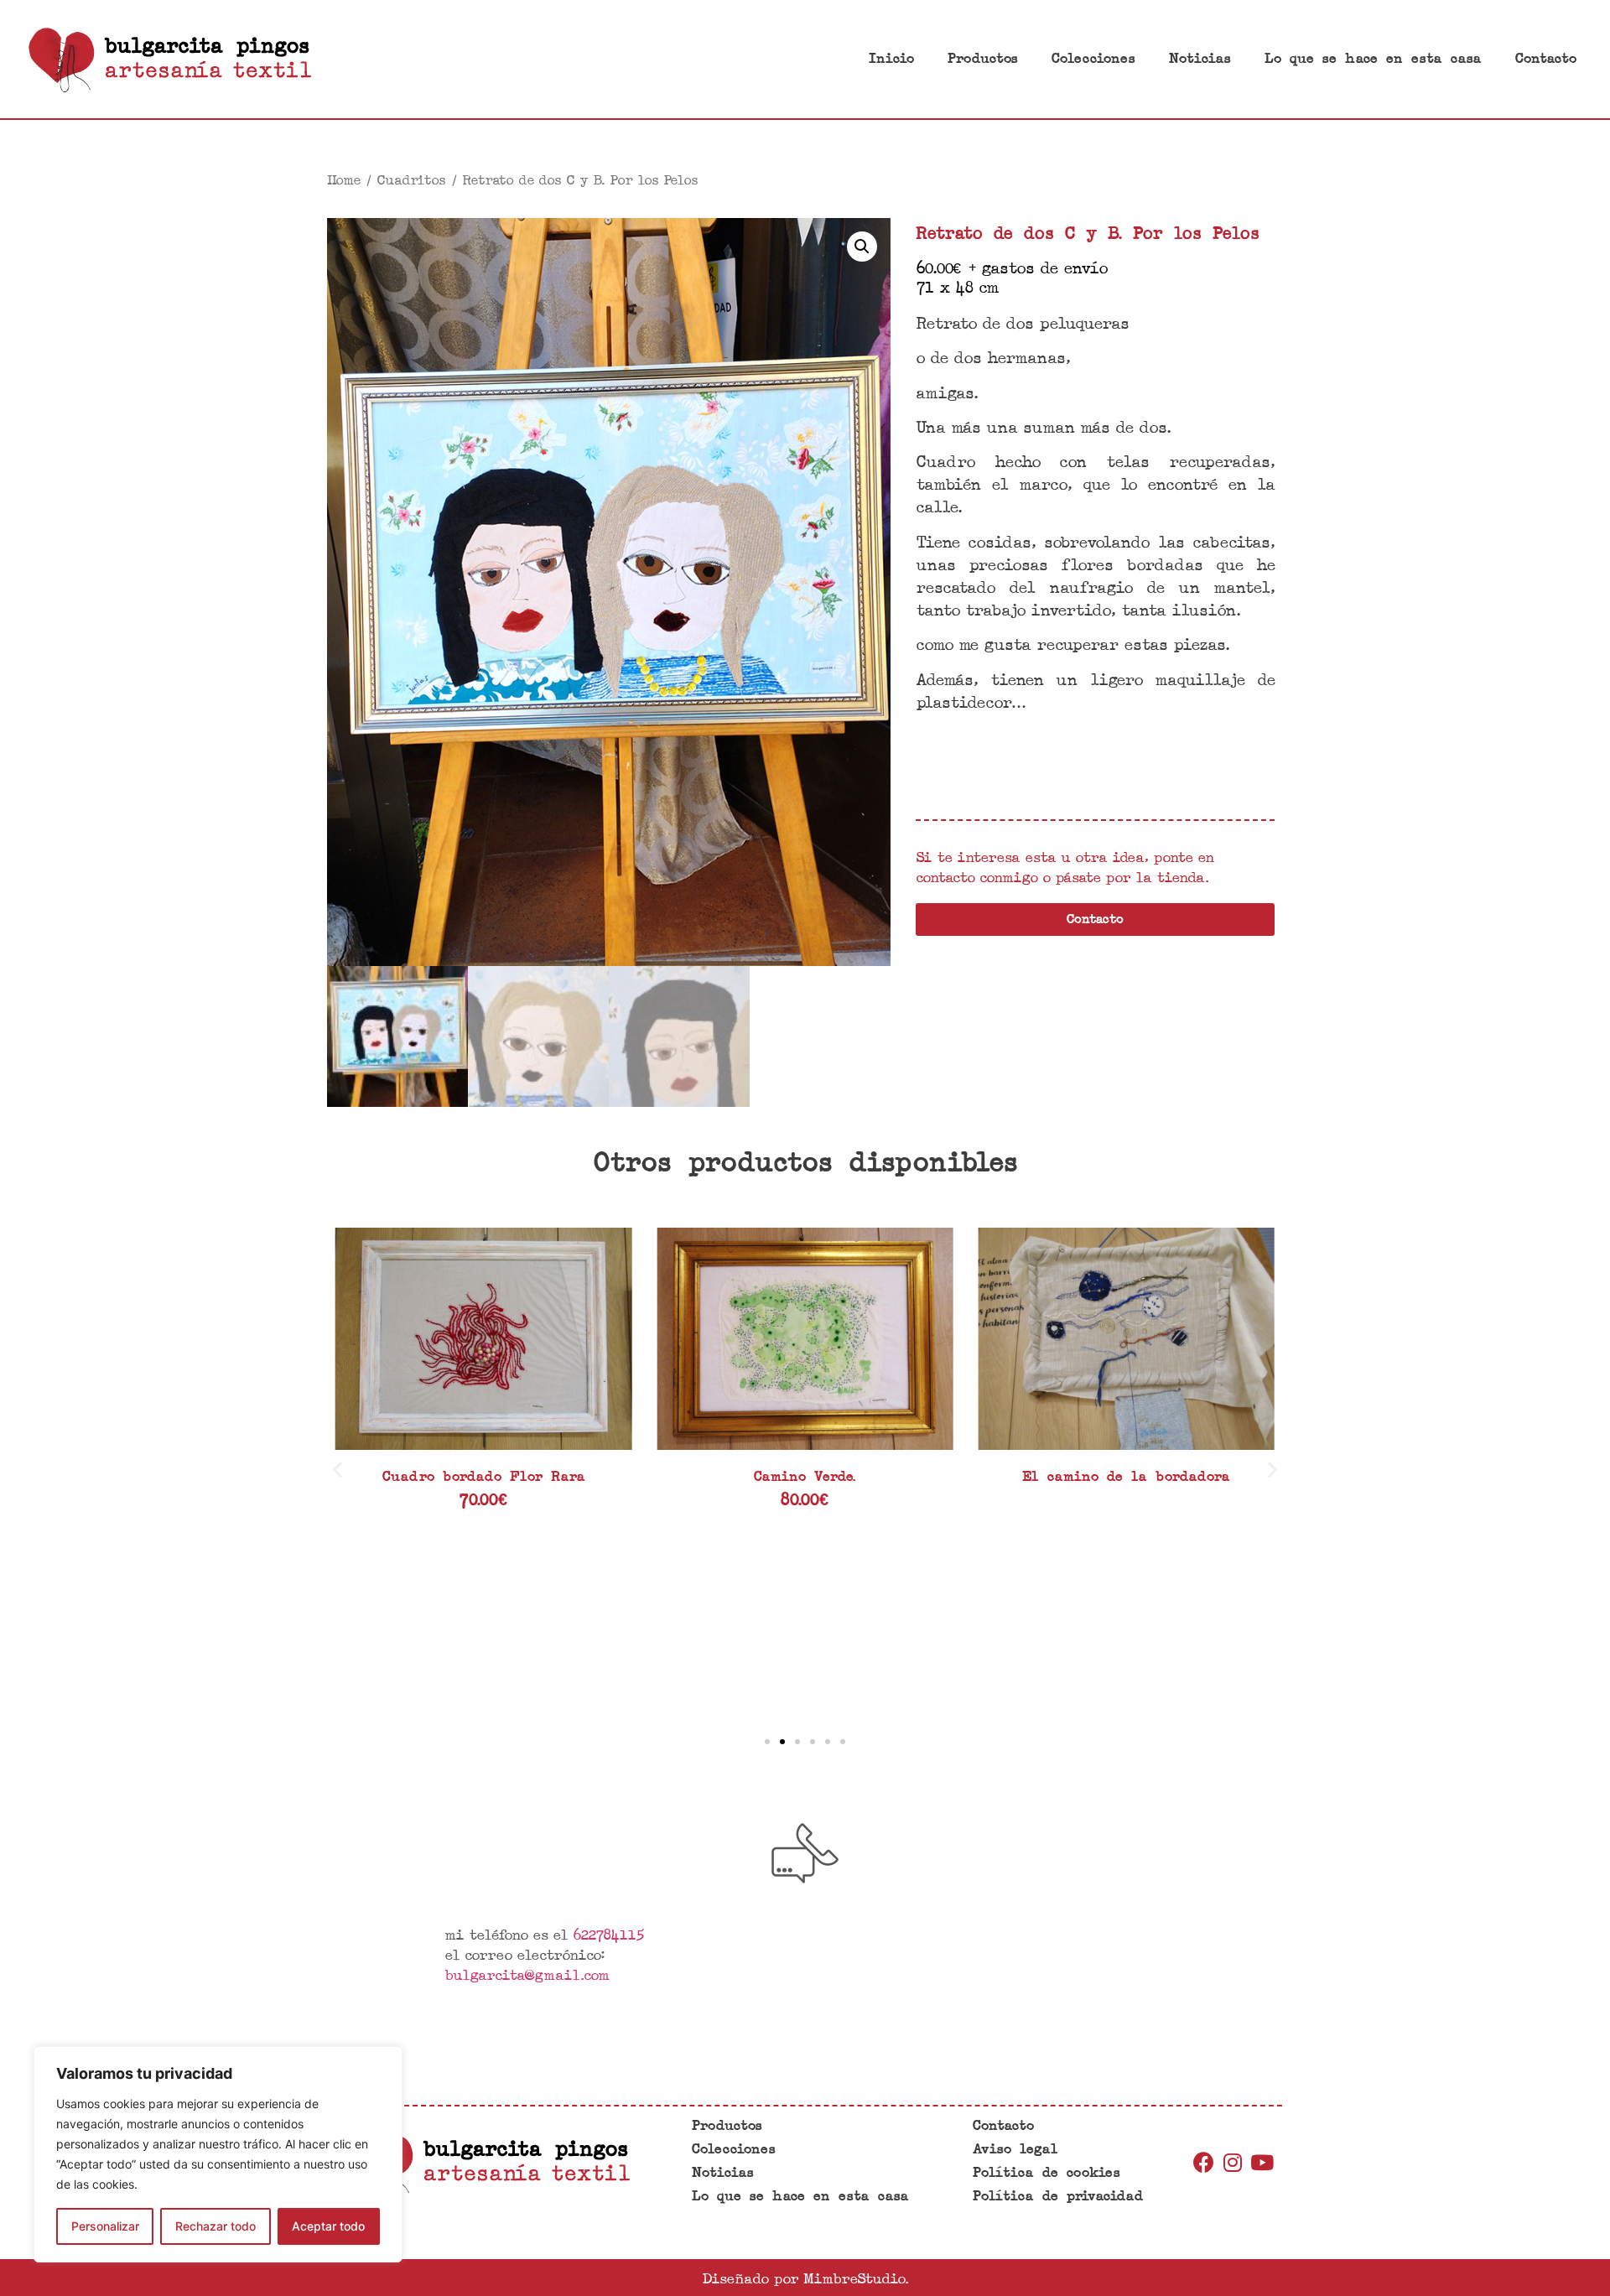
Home (343, 179)
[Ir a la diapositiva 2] (782, 1742)
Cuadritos (411, 179)
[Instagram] (1233, 2162)
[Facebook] (1203, 2162)
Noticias (1200, 59)
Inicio (891, 59)
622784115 (608, 1934)
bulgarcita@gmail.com (527, 1974)
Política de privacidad (1058, 2197)
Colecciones (1093, 59)
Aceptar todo (328, 2226)
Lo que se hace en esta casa (1373, 59)
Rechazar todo (216, 2226)
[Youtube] (1262, 2162)
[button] (338, 1470)
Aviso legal (1015, 2150)
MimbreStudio (854, 2278)
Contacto (1546, 59)
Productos (983, 59)
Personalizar (105, 2226)
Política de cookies (1046, 2173)
